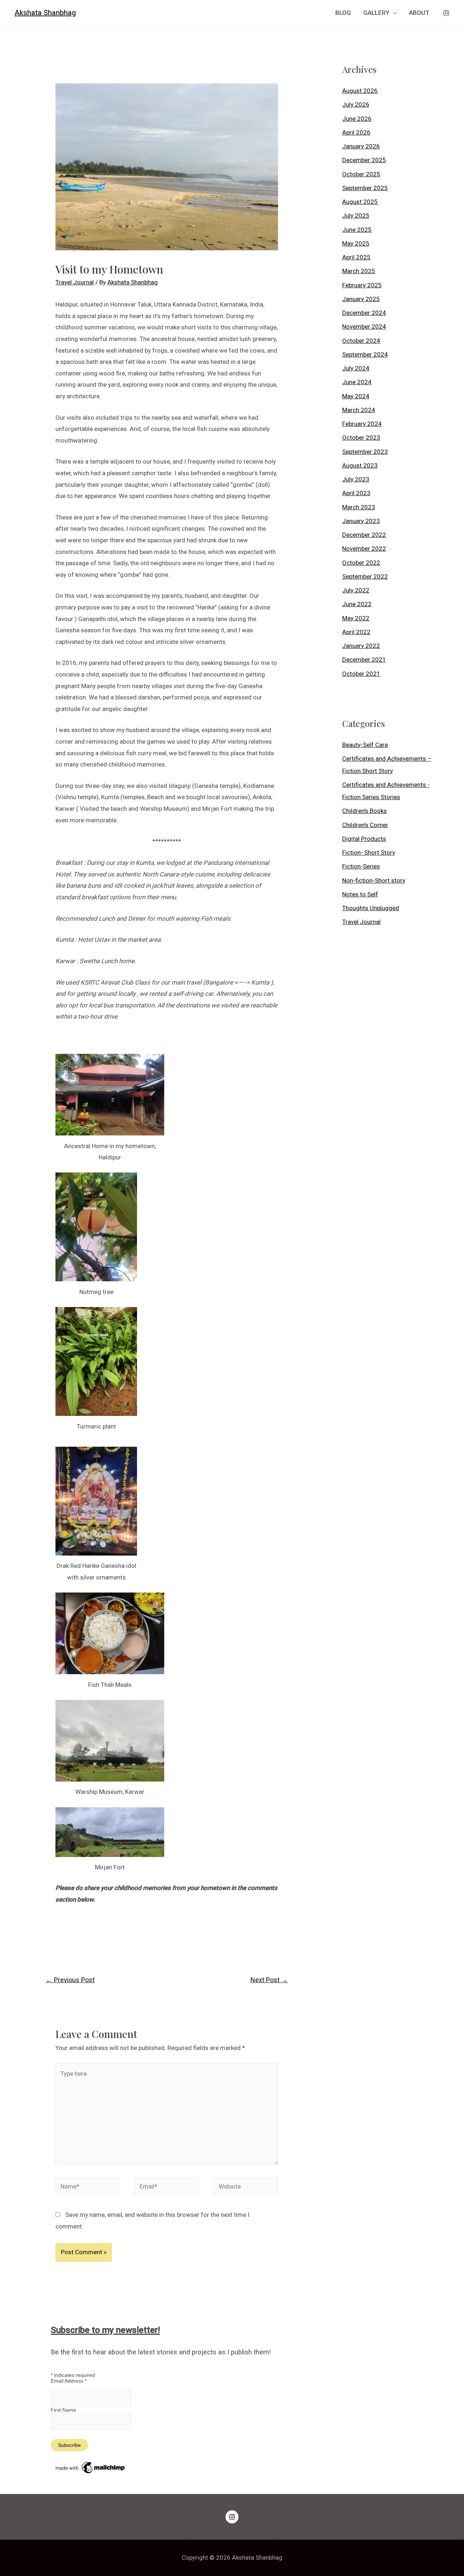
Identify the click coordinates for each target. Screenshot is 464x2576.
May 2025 (356, 243)
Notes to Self (360, 894)
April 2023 (356, 493)
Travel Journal (75, 282)
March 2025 (359, 271)
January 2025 (361, 299)
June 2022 (357, 604)
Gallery (376, 13)
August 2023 (360, 465)
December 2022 (364, 535)
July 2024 (356, 368)
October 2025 (361, 174)
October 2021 (361, 674)
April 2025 (356, 257)
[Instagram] (446, 13)
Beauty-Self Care (365, 745)
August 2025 (360, 202)
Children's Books (364, 811)
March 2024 (359, 410)
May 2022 (356, 618)
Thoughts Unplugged (371, 908)
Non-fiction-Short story (374, 880)
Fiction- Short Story (369, 852)
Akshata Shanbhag (45, 13)
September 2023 (365, 452)
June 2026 (357, 119)
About (419, 13)
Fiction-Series (361, 866)
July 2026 (356, 104)
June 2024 (357, 382)
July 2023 (356, 479)
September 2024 (365, 354)
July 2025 (356, 215)
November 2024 (364, 326)
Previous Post (70, 1980)
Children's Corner (365, 825)
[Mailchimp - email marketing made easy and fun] (91, 2467)
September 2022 (365, 576)
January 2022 (361, 646)
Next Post (269, 1980)
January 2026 (361, 146)
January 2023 (361, 521)
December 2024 (364, 313)
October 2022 (361, 563)
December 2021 (364, 660)
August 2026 (360, 91)
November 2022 (364, 549)
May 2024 (356, 396)
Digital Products (364, 839)
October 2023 (361, 437)
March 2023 (359, 507)
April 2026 (356, 132)
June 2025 (357, 230)
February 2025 (362, 285)
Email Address (69, 2381)
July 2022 (356, 590)
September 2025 (365, 188)
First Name (63, 2410)
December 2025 (364, 160)
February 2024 (362, 424)
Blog (343, 13)
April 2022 (356, 632)
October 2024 (361, 341)
